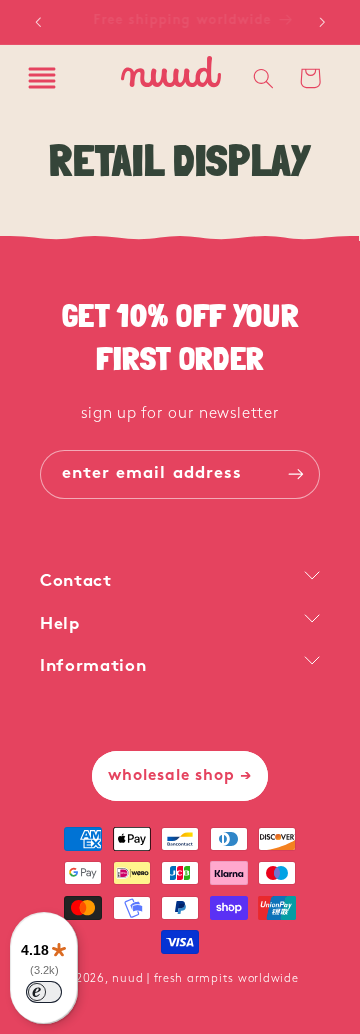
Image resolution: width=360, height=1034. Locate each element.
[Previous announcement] (38, 22)
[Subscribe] (296, 474)
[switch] (44, 992)
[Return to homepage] (171, 78)
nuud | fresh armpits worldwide (205, 979)
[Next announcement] (322, 22)
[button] (42, 78)
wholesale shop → (180, 776)
